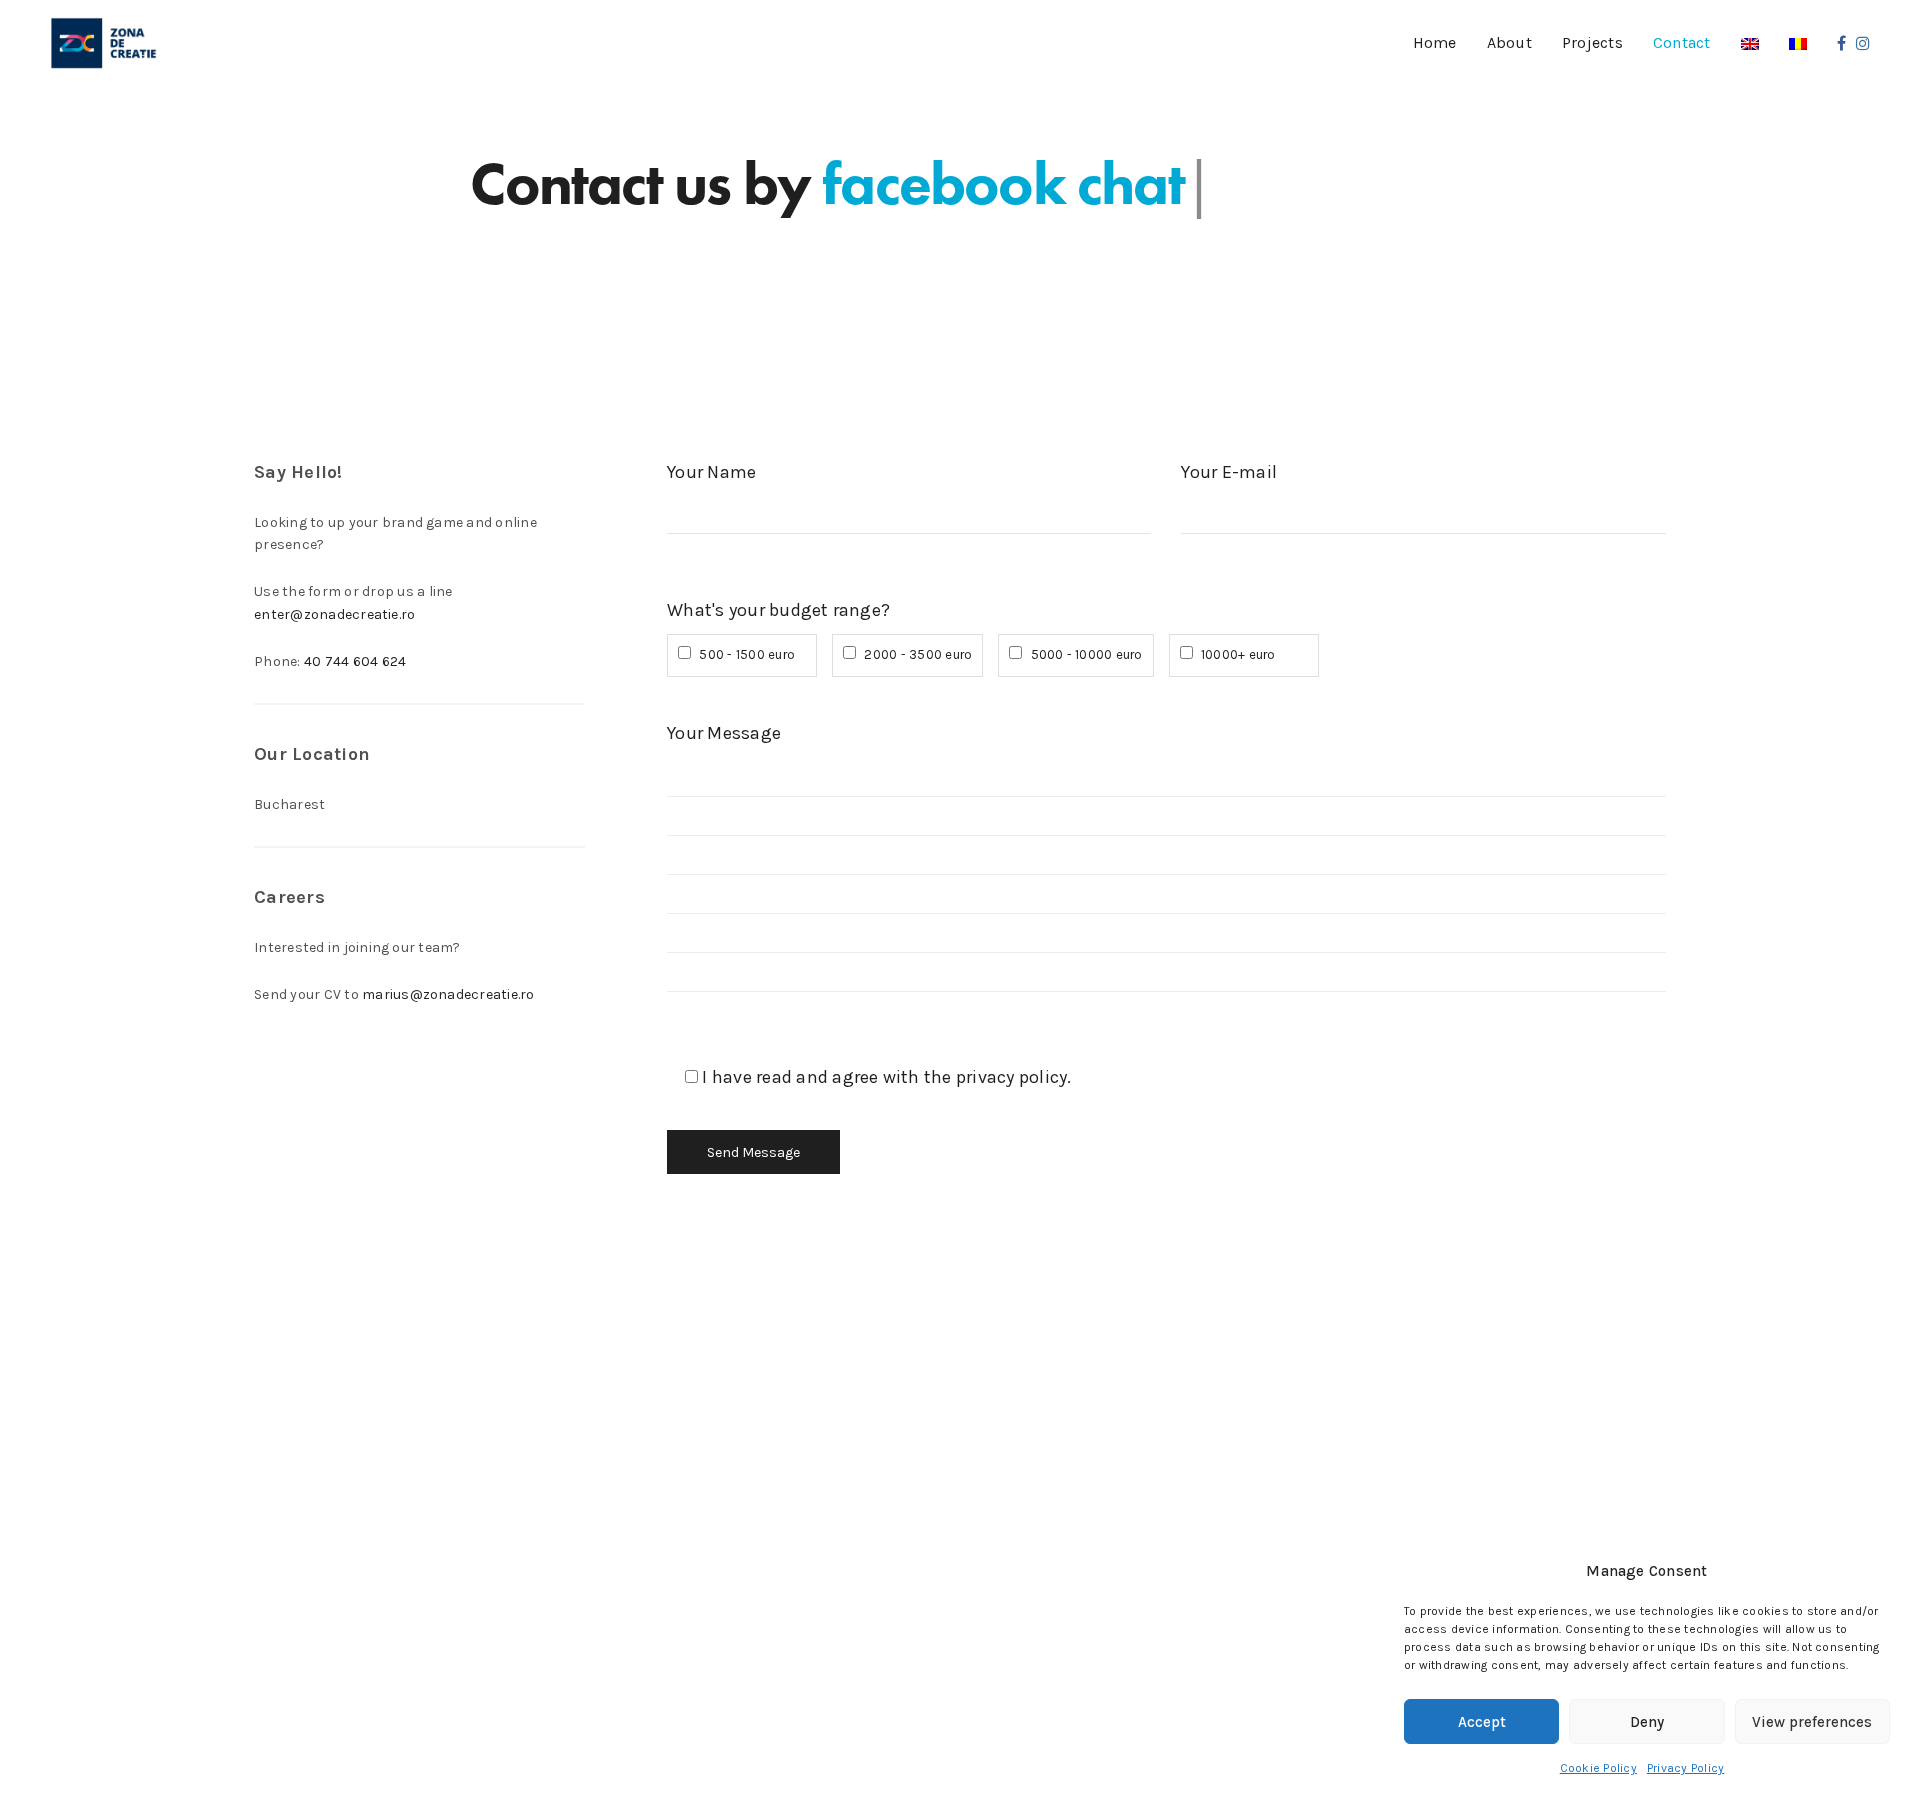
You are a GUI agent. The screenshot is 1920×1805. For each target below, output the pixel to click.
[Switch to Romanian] (1798, 43)
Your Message (724, 733)
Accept (1482, 1722)
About (1509, 42)
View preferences (1812, 1722)
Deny (1647, 1722)
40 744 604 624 (355, 661)
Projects (1592, 42)
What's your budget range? (778, 610)
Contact (1682, 42)
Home (1435, 42)
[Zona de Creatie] (104, 44)
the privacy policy (995, 1077)
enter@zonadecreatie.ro (334, 614)
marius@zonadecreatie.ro (448, 994)
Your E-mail (1229, 472)
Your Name (711, 472)
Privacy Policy (1685, 1768)
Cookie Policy (1598, 1768)
